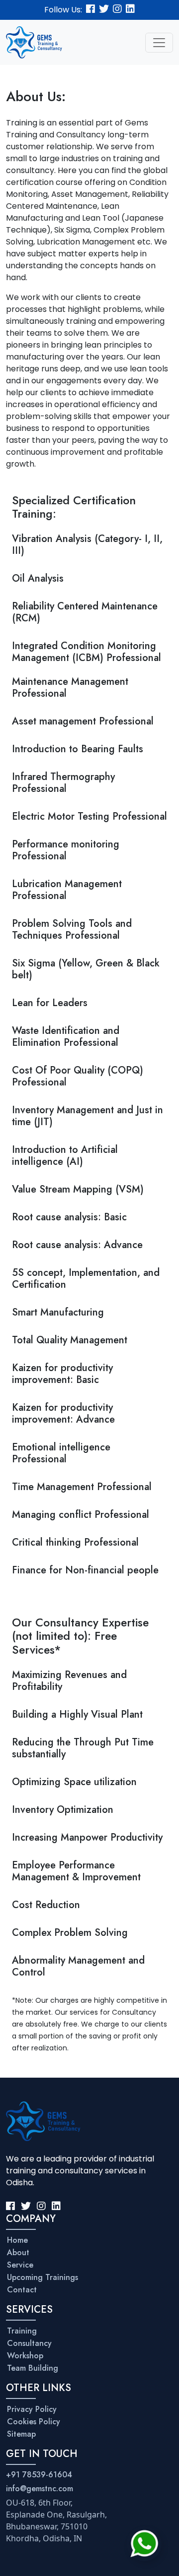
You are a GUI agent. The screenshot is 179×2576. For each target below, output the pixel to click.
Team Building (33, 2368)
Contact (22, 2290)
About (18, 2252)
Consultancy (29, 2343)
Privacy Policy (32, 2409)
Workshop (25, 2356)
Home (17, 2240)
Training (22, 2331)
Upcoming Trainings (43, 2277)
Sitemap (21, 2434)
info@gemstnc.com (40, 2488)
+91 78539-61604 (39, 2475)
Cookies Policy (34, 2422)
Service (20, 2265)
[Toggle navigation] (159, 43)
